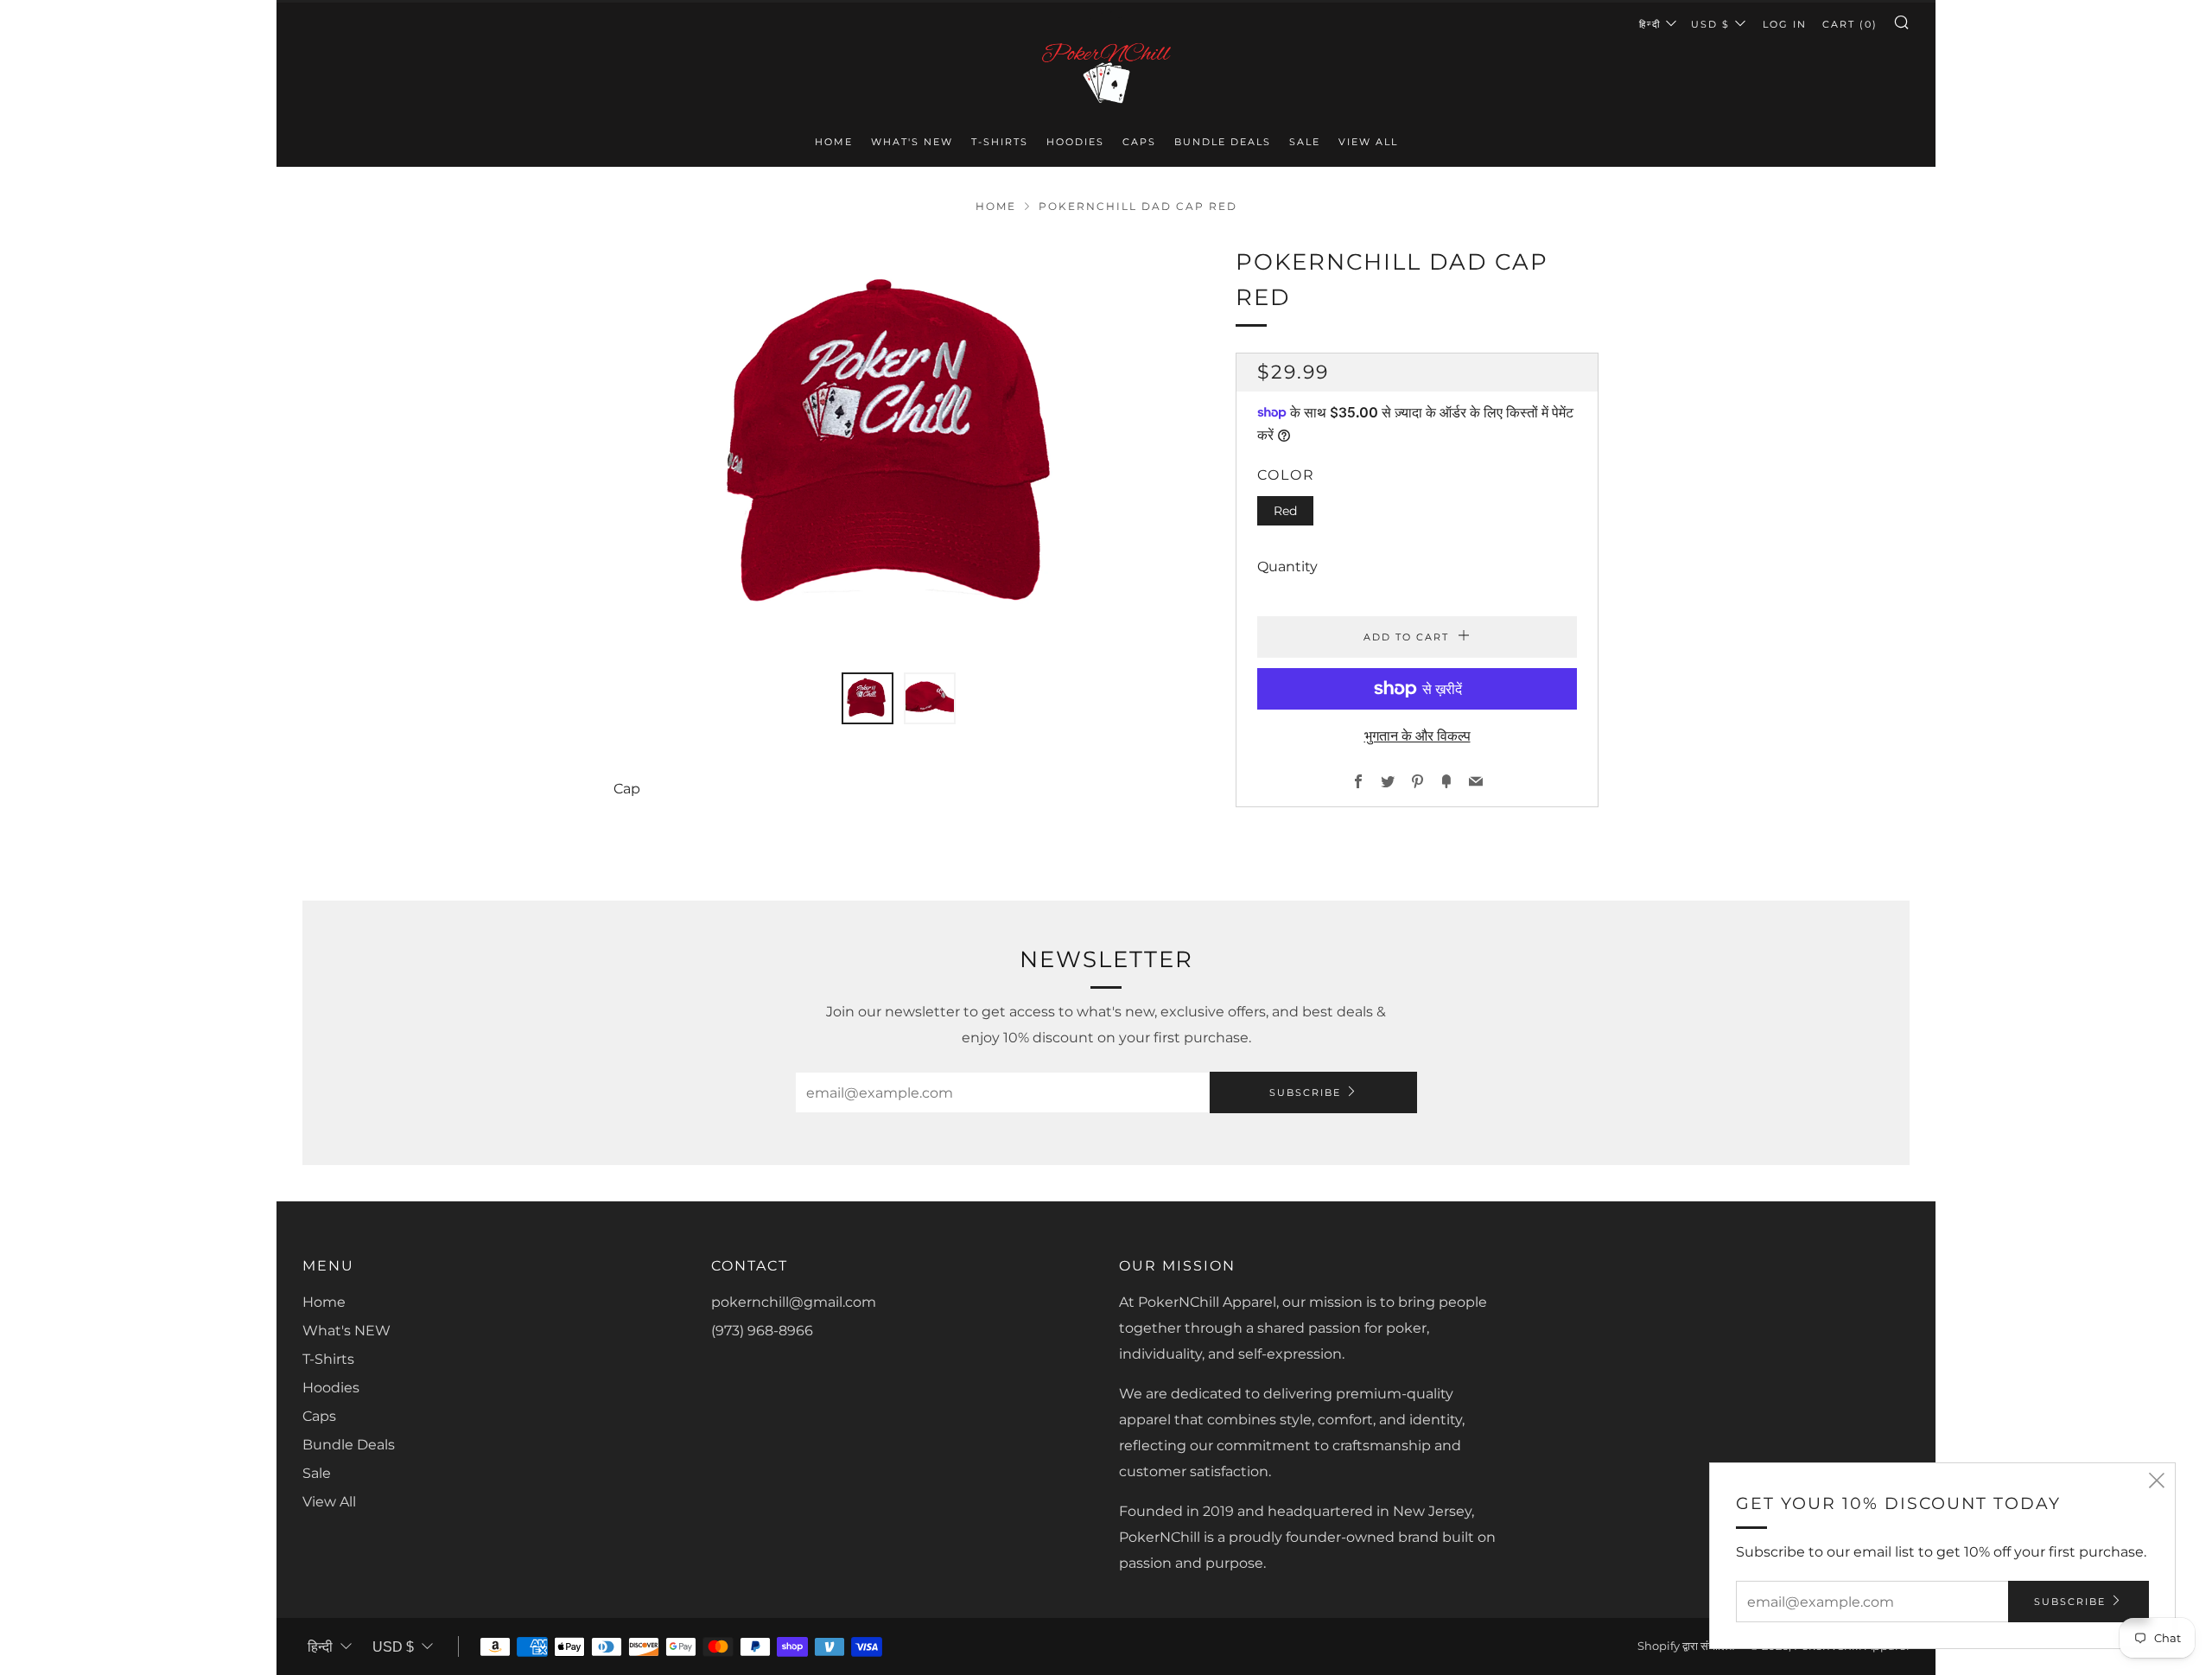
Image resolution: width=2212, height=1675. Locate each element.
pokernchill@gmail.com (794, 1302)
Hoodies (1075, 142)
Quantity (1287, 567)
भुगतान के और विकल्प (1417, 736)
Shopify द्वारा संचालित (1686, 1646)
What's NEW (912, 142)
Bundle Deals (1223, 142)
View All (1368, 142)
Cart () (1850, 24)
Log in (1785, 24)
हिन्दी (1650, 24)
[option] (899, 449)
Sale (1305, 142)
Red (1285, 511)
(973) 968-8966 (762, 1331)
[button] (868, 698)
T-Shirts (1000, 142)
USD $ (1710, 24)
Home (834, 142)
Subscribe (1305, 1092)
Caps (1139, 142)
